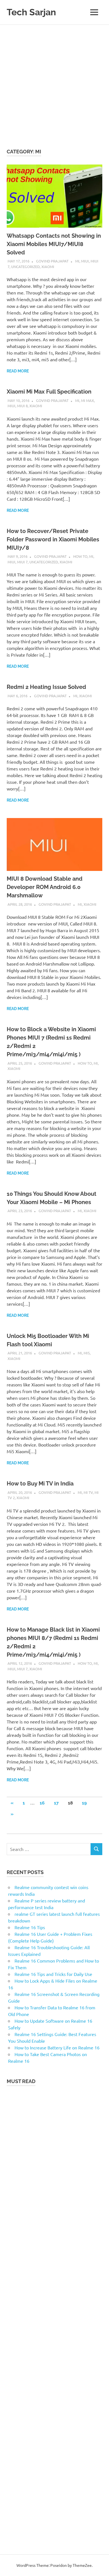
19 (84, 1803)
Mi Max (87, 400)
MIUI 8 (22, 406)
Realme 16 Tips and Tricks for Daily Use (53, 1974)
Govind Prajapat (52, 261)
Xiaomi (48, 267)
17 (56, 1803)
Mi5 (87, 1353)
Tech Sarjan (31, 12)
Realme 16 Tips (30, 1927)
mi (77, 261)
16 (42, 1803)
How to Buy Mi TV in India (40, 1484)
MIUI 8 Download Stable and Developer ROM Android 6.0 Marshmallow (45, 887)
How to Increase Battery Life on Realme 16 (57, 2047)
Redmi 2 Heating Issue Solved (46, 687)
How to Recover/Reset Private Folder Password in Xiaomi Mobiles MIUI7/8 (53, 539)
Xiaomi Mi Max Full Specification (49, 392)
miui (85, 261)
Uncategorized (25, 267)
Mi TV (88, 1492)
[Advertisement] (54, 82)
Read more (18, 371)
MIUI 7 (22, 562)
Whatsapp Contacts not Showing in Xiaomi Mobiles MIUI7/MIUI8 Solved (54, 244)
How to (80, 556)
